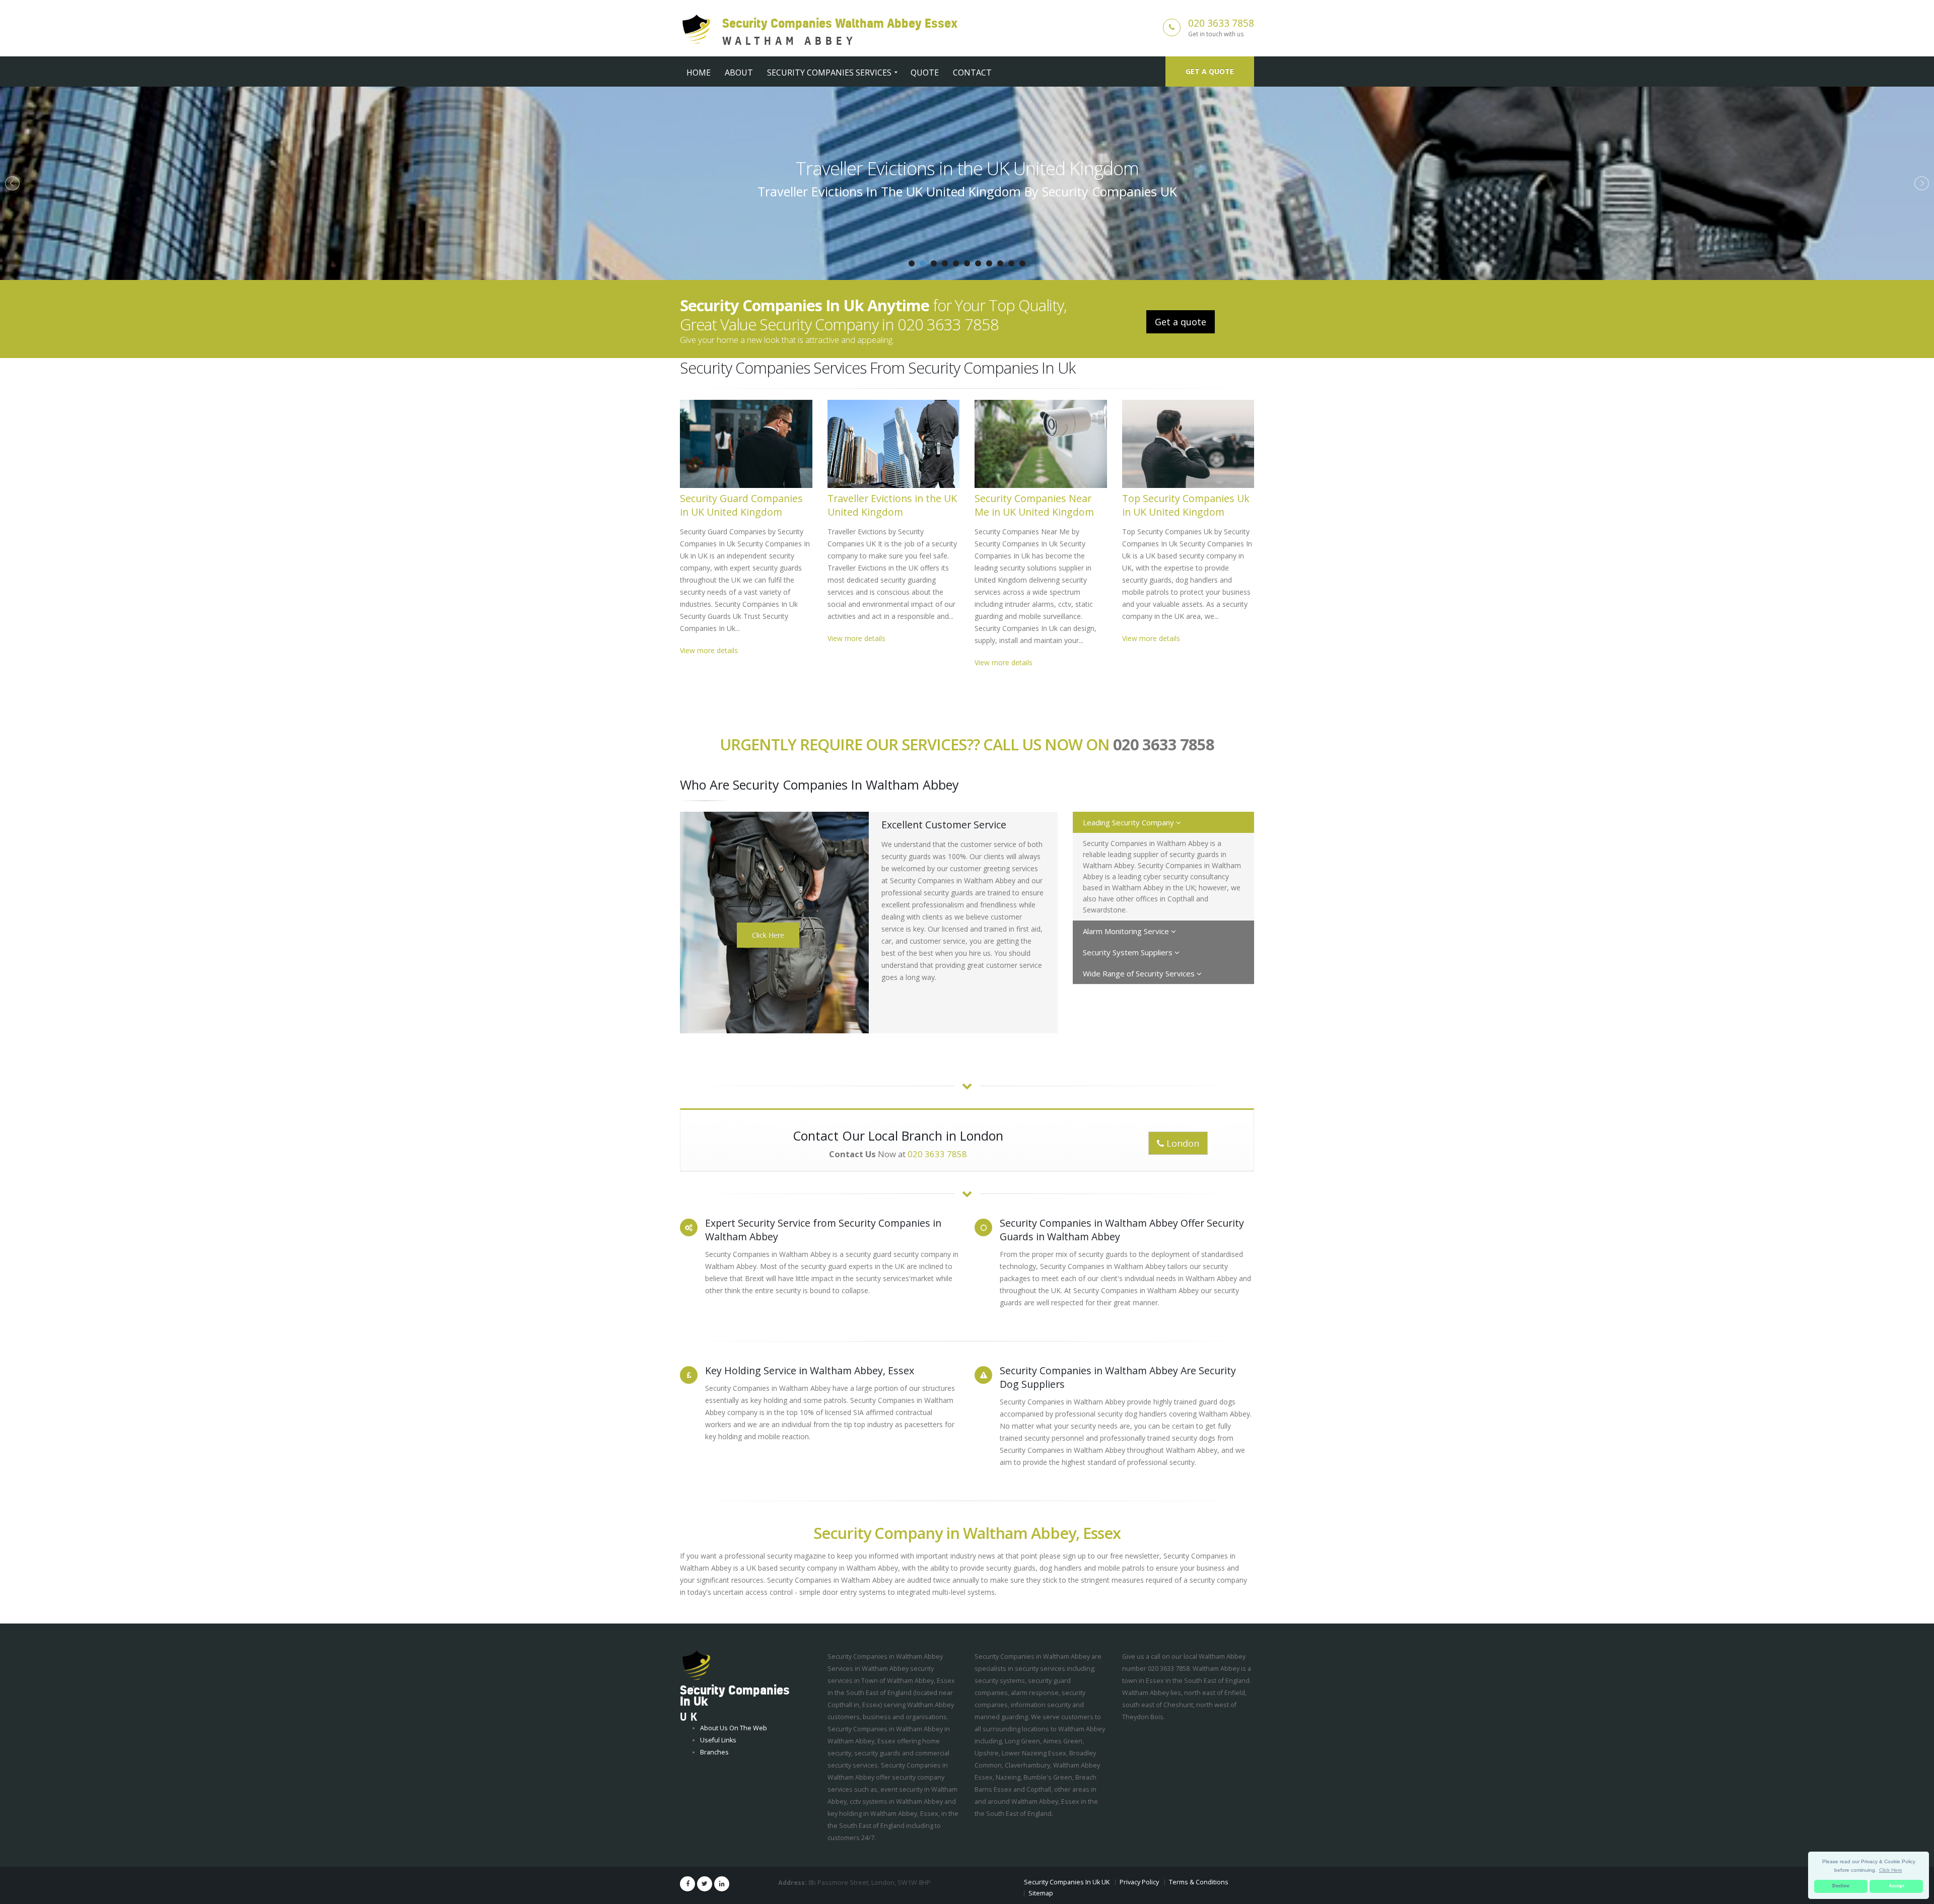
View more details (709, 650)
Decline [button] (1841, 1886)
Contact (972, 73)
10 (1011, 263)
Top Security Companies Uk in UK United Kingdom (1186, 505)
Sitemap (1041, 1893)
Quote (925, 73)
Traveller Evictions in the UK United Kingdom (892, 505)
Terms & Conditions (1199, 1882)
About (739, 73)
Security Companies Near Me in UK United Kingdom (967, 168)
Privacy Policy (1139, 1882)
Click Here (768, 935)
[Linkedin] (722, 1884)
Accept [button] (1896, 1886)
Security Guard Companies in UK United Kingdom (741, 505)
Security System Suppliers (1129, 952)
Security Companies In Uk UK (1067, 1882)
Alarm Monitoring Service (1127, 931)
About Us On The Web (734, 1728)
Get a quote (1210, 71)
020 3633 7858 (1221, 23)
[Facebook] (687, 1884)
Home (699, 73)
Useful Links (718, 1740)
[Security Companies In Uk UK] (696, 1666)
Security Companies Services (829, 73)
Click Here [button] (1891, 1870)
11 (1022, 263)
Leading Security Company (1129, 822)
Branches (714, 1752)
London (1182, 1143)
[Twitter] (705, 1884)
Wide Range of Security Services (1140, 973)
